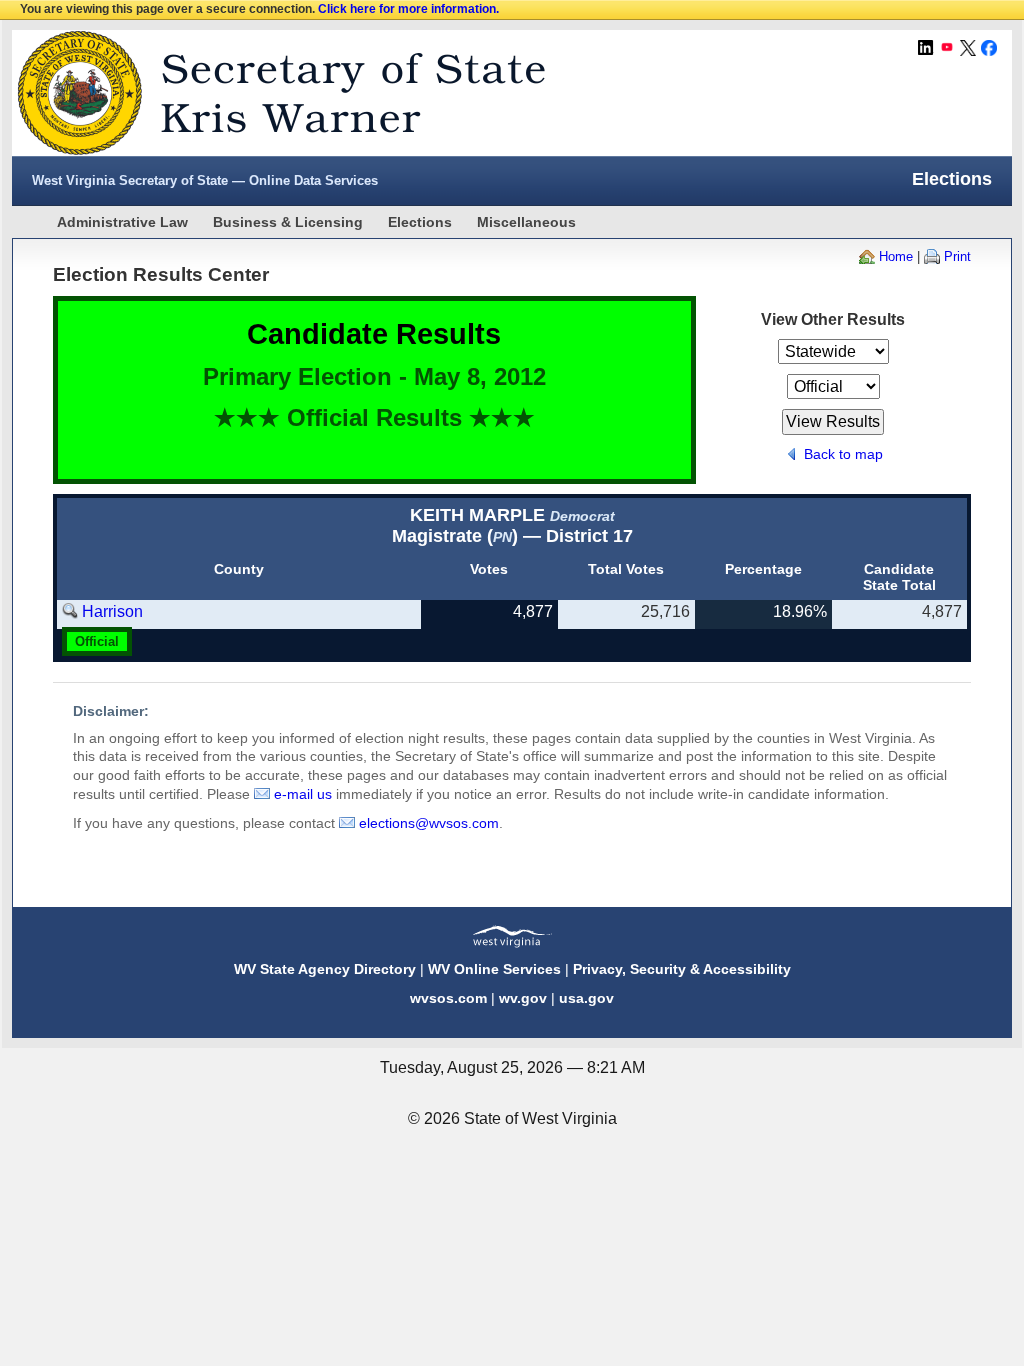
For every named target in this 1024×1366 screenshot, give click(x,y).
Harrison (112, 611)
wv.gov (523, 998)
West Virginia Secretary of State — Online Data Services (205, 180)
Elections (420, 222)
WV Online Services (494, 969)
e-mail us (303, 794)
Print (957, 256)
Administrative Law (122, 222)
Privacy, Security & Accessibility (682, 969)
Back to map (843, 454)
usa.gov (586, 998)
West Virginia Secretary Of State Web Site (269, 93)
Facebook (989, 48)
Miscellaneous (526, 222)
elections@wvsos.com (429, 823)
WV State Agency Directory (325, 969)
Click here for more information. (408, 9)
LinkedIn (926, 48)
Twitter (968, 48)
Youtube (947, 48)
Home (896, 256)
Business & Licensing (288, 222)
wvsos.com (448, 998)
